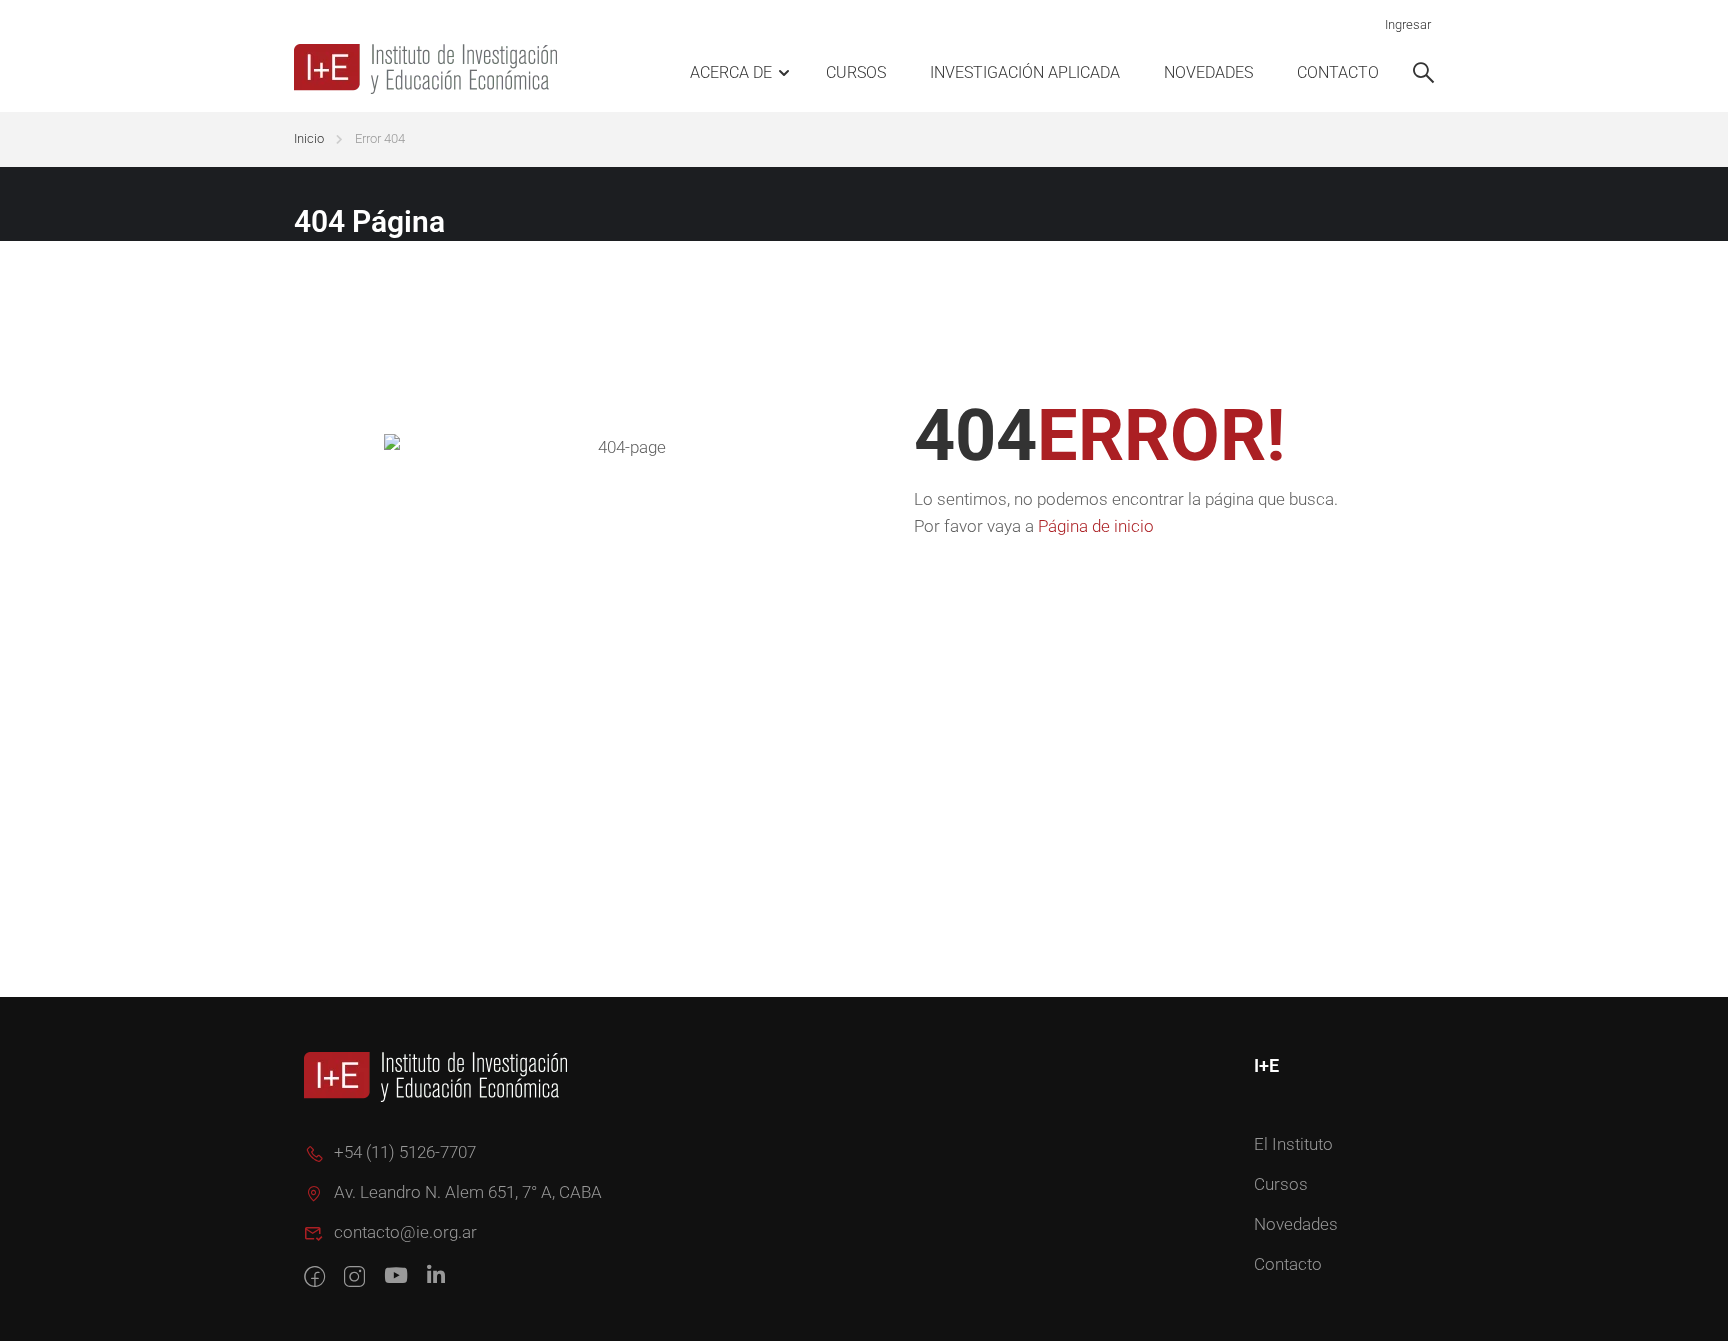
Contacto (1338, 72)
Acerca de (731, 72)
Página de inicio (1096, 526)
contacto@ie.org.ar (405, 1232)
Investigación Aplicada (1025, 72)
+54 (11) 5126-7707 (405, 1152)
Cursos (856, 72)
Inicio (309, 138)
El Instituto (1293, 1144)
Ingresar (1408, 24)
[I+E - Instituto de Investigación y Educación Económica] (429, 69)
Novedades (1208, 72)
